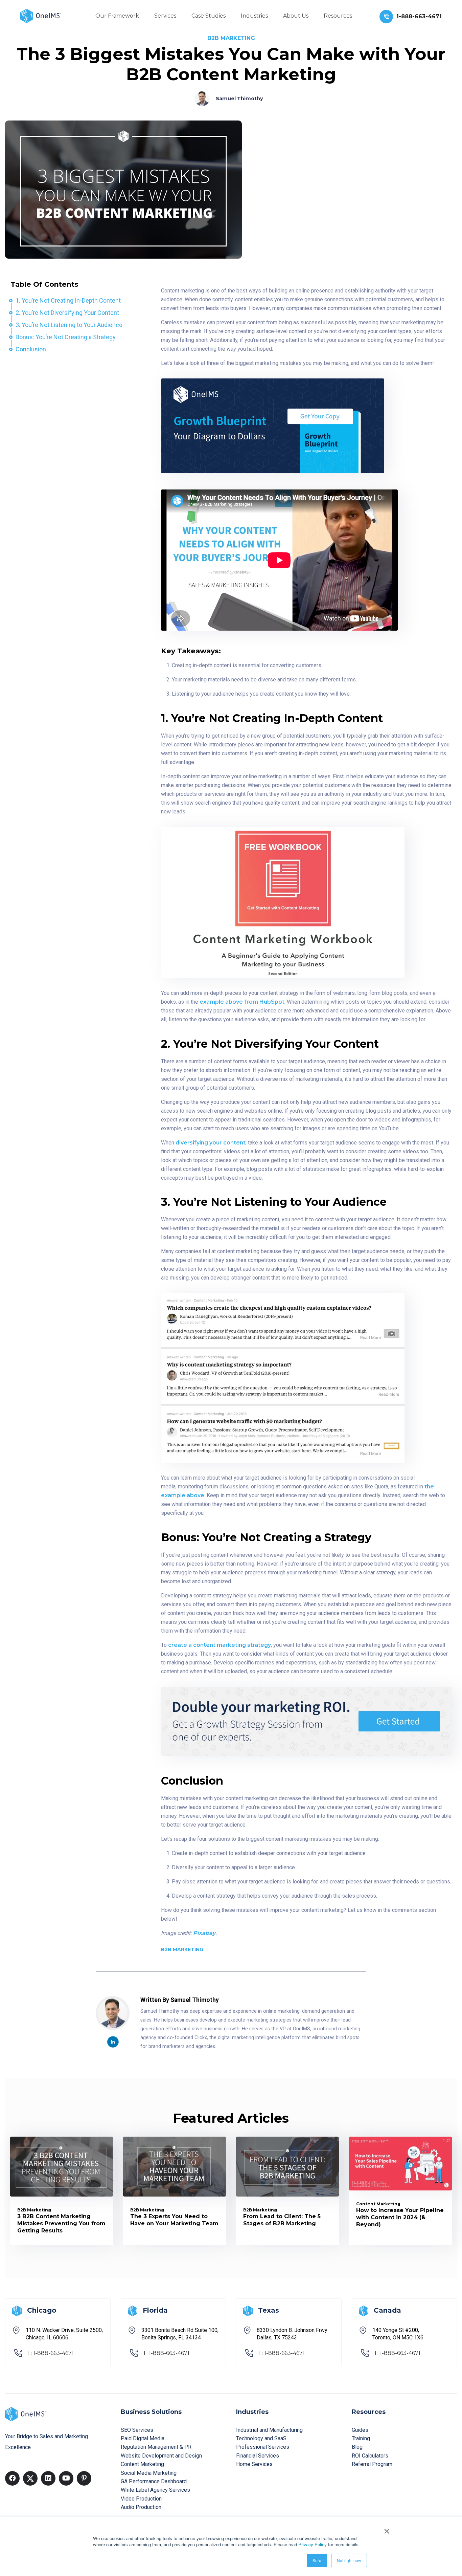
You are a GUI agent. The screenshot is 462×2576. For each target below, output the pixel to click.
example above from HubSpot (242, 1002)
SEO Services (137, 2430)
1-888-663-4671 (419, 16)
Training (361, 2438)
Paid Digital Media (143, 2438)
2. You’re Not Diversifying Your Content (67, 313)
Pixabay (204, 1933)
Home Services (254, 2464)
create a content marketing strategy (220, 1645)
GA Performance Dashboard (154, 2481)
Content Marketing (142, 2464)
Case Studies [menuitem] (209, 16)
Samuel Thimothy (239, 99)
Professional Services (263, 2447)
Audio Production (141, 2507)
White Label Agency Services (155, 2490)
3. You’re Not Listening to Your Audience (69, 325)
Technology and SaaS (261, 2438)
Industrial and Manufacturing (269, 2430)
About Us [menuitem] (296, 16)
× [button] (387, 2529)
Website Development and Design (161, 2456)
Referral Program (372, 2464)
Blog (357, 2447)
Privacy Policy (313, 2544)
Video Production (141, 2499)
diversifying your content (211, 1143)
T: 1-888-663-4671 (50, 2353)
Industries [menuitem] (254, 16)
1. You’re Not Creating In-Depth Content (68, 300)
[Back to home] (41, 15)
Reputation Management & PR (156, 2447)
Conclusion (31, 349)
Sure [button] (317, 2560)
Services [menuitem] (165, 16)
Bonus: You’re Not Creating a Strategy (66, 337)
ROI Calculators (370, 2456)
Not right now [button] (349, 2560)
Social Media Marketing (149, 2473)
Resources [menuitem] (338, 16)
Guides (360, 2430)
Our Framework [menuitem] (117, 16)
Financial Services (258, 2456)
